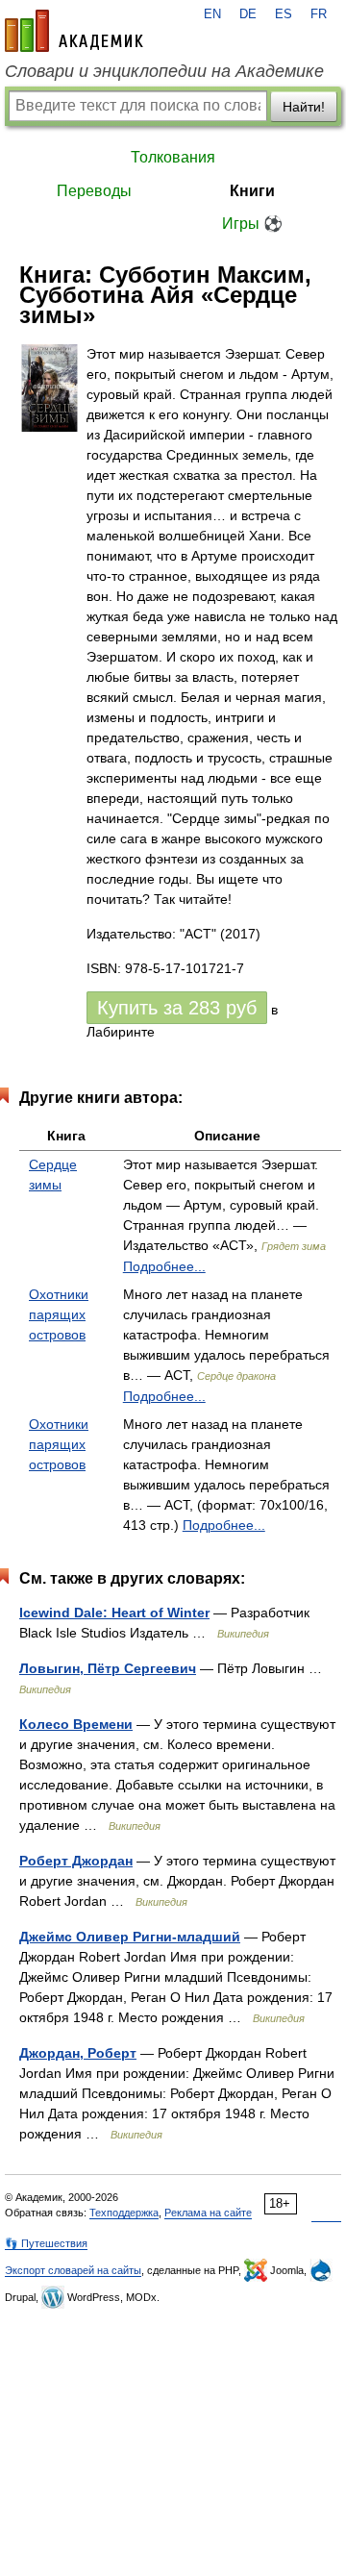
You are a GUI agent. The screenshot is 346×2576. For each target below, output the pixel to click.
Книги (252, 191)
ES (284, 14)
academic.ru (74, 31)
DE (248, 14)
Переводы (94, 191)
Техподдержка (124, 2213)
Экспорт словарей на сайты (73, 2270)
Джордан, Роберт (78, 2053)
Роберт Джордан (76, 1861)
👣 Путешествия (46, 2243)
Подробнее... (164, 1266)
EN (212, 14)
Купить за (177, 1008)
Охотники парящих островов (59, 1314)
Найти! (304, 107)
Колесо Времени (76, 1724)
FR (319, 14)
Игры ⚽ (252, 224)
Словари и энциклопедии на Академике (164, 71)
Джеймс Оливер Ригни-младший (130, 1937)
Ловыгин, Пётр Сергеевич (108, 1668)
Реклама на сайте (208, 2213)
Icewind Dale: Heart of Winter (114, 1613)
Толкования (173, 157)
